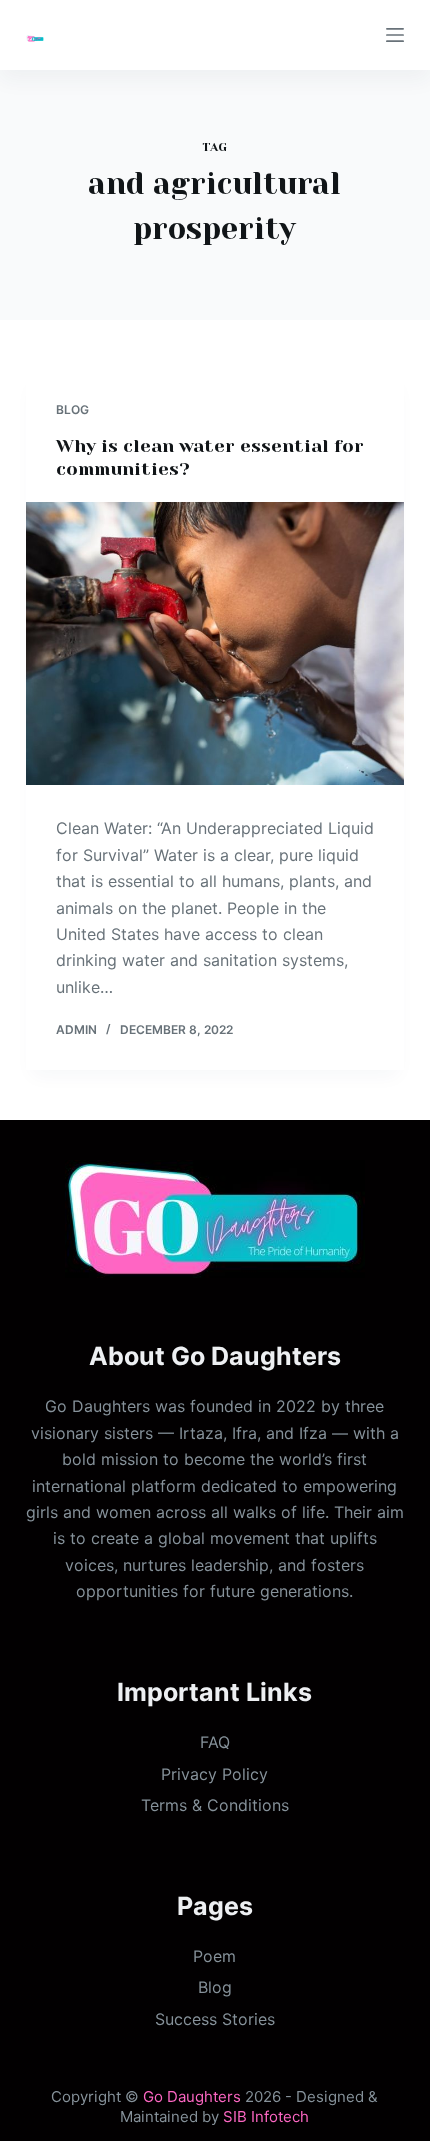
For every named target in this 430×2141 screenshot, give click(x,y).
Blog (72, 409)
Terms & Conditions (215, 1805)
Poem (214, 1956)
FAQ (215, 1742)
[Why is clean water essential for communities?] (215, 644)
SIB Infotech (266, 2116)
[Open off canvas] (395, 35)
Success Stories (215, 2019)
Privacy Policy (214, 1774)
